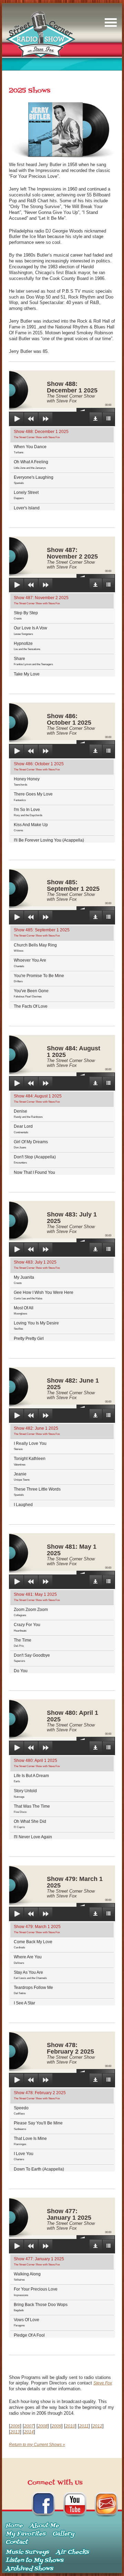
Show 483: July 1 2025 (37, 1265)
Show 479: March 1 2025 (37, 1929)
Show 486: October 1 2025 (39, 766)
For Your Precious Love (36, 2292)
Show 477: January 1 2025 (39, 2261)
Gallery (63, 2534)
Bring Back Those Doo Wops (41, 2307)
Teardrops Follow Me (33, 1990)
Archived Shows (29, 2569)
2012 (97, 2426)
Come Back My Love (33, 1944)
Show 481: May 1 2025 (37, 1597)
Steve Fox (103, 2383)
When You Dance (30, 449)
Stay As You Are (30, 1975)
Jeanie (22, 1476)
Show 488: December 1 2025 (41, 434)
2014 (29, 2432)
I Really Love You (30, 1446)
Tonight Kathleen (30, 1461)
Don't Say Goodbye (32, 1658)
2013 (15, 2432)
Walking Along (27, 2276)
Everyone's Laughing (34, 480)
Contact (17, 2542)
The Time (23, 1643)
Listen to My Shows (34, 2561)
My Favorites (25, 2534)
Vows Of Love (27, 2322)
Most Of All (24, 1310)
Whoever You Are (30, 963)
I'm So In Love (28, 812)
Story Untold (25, 1793)
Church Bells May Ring (35, 948)
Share (33, 661)
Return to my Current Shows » (37, 2445)
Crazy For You (27, 1627)
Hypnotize (27, 646)
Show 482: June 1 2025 (37, 1431)
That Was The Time (32, 1809)
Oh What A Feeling (31, 464)
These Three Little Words (37, 1492)
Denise (28, 1114)
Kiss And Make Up (31, 827)
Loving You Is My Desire (36, 1325)
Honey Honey (27, 781)
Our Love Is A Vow (30, 630)
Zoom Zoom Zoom (31, 1612)
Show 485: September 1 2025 (42, 932)
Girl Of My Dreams (31, 1144)
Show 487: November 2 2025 (41, 600)
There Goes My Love (33, 797)
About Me (44, 2526)
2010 (70, 2426)
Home (14, 2526)
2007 (29, 2426)
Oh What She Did (30, 1824)
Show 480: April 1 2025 (37, 1763)
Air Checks (72, 2552)
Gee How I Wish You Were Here (44, 1295)
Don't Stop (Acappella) (35, 1159)
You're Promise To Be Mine (39, 978)
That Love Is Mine (30, 2141)
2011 (84, 2426)
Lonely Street (26, 495)
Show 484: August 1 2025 (38, 1098)
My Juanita (24, 1280)
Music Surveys (27, 2552)
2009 (56, 2426)
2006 (15, 2426)
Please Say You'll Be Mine (38, 2125)
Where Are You (28, 1959)
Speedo (21, 2110)
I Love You (24, 2156)
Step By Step (26, 615)
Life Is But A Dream (31, 1778)
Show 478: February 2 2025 (40, 2095)
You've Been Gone (31, 993)
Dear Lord (23, 1129)
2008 (43, 2426)
